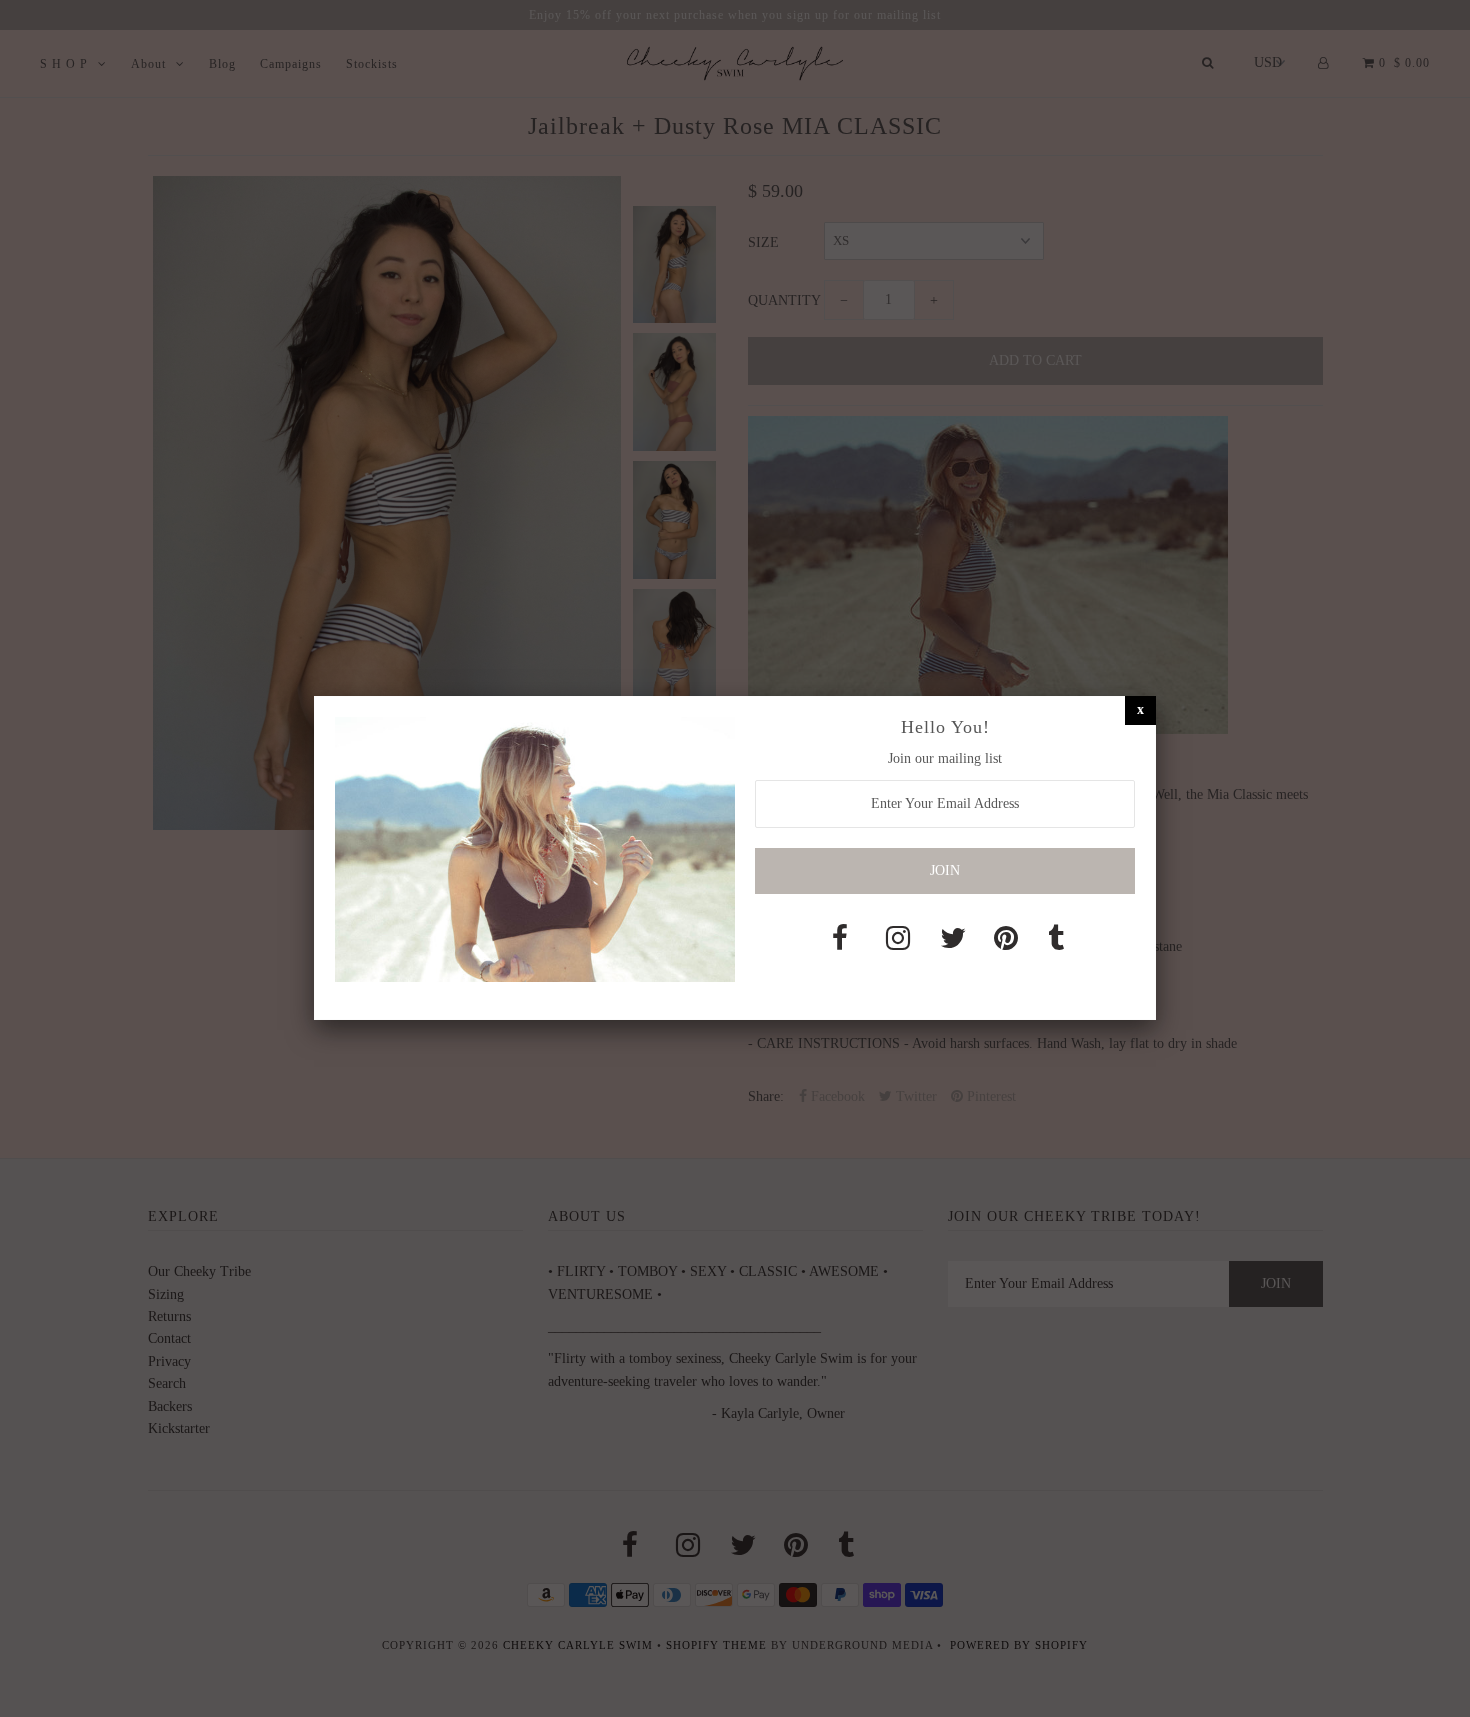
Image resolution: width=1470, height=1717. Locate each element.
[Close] (1140, 710)
